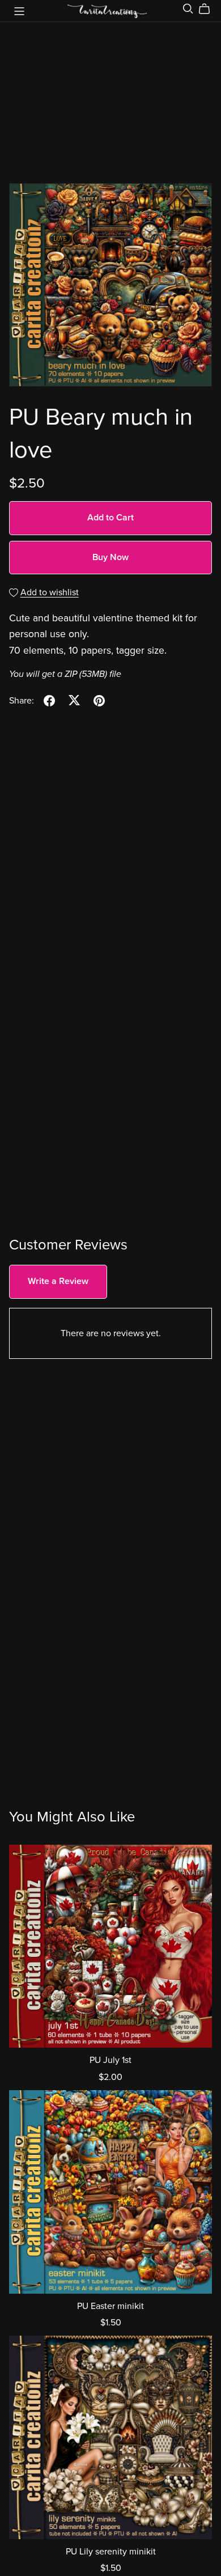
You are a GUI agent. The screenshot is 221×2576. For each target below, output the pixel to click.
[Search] (188, 9)
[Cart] (209, 9)
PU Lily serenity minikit (111, 2552)
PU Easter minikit (110, 2306)
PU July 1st (110, 2060)
